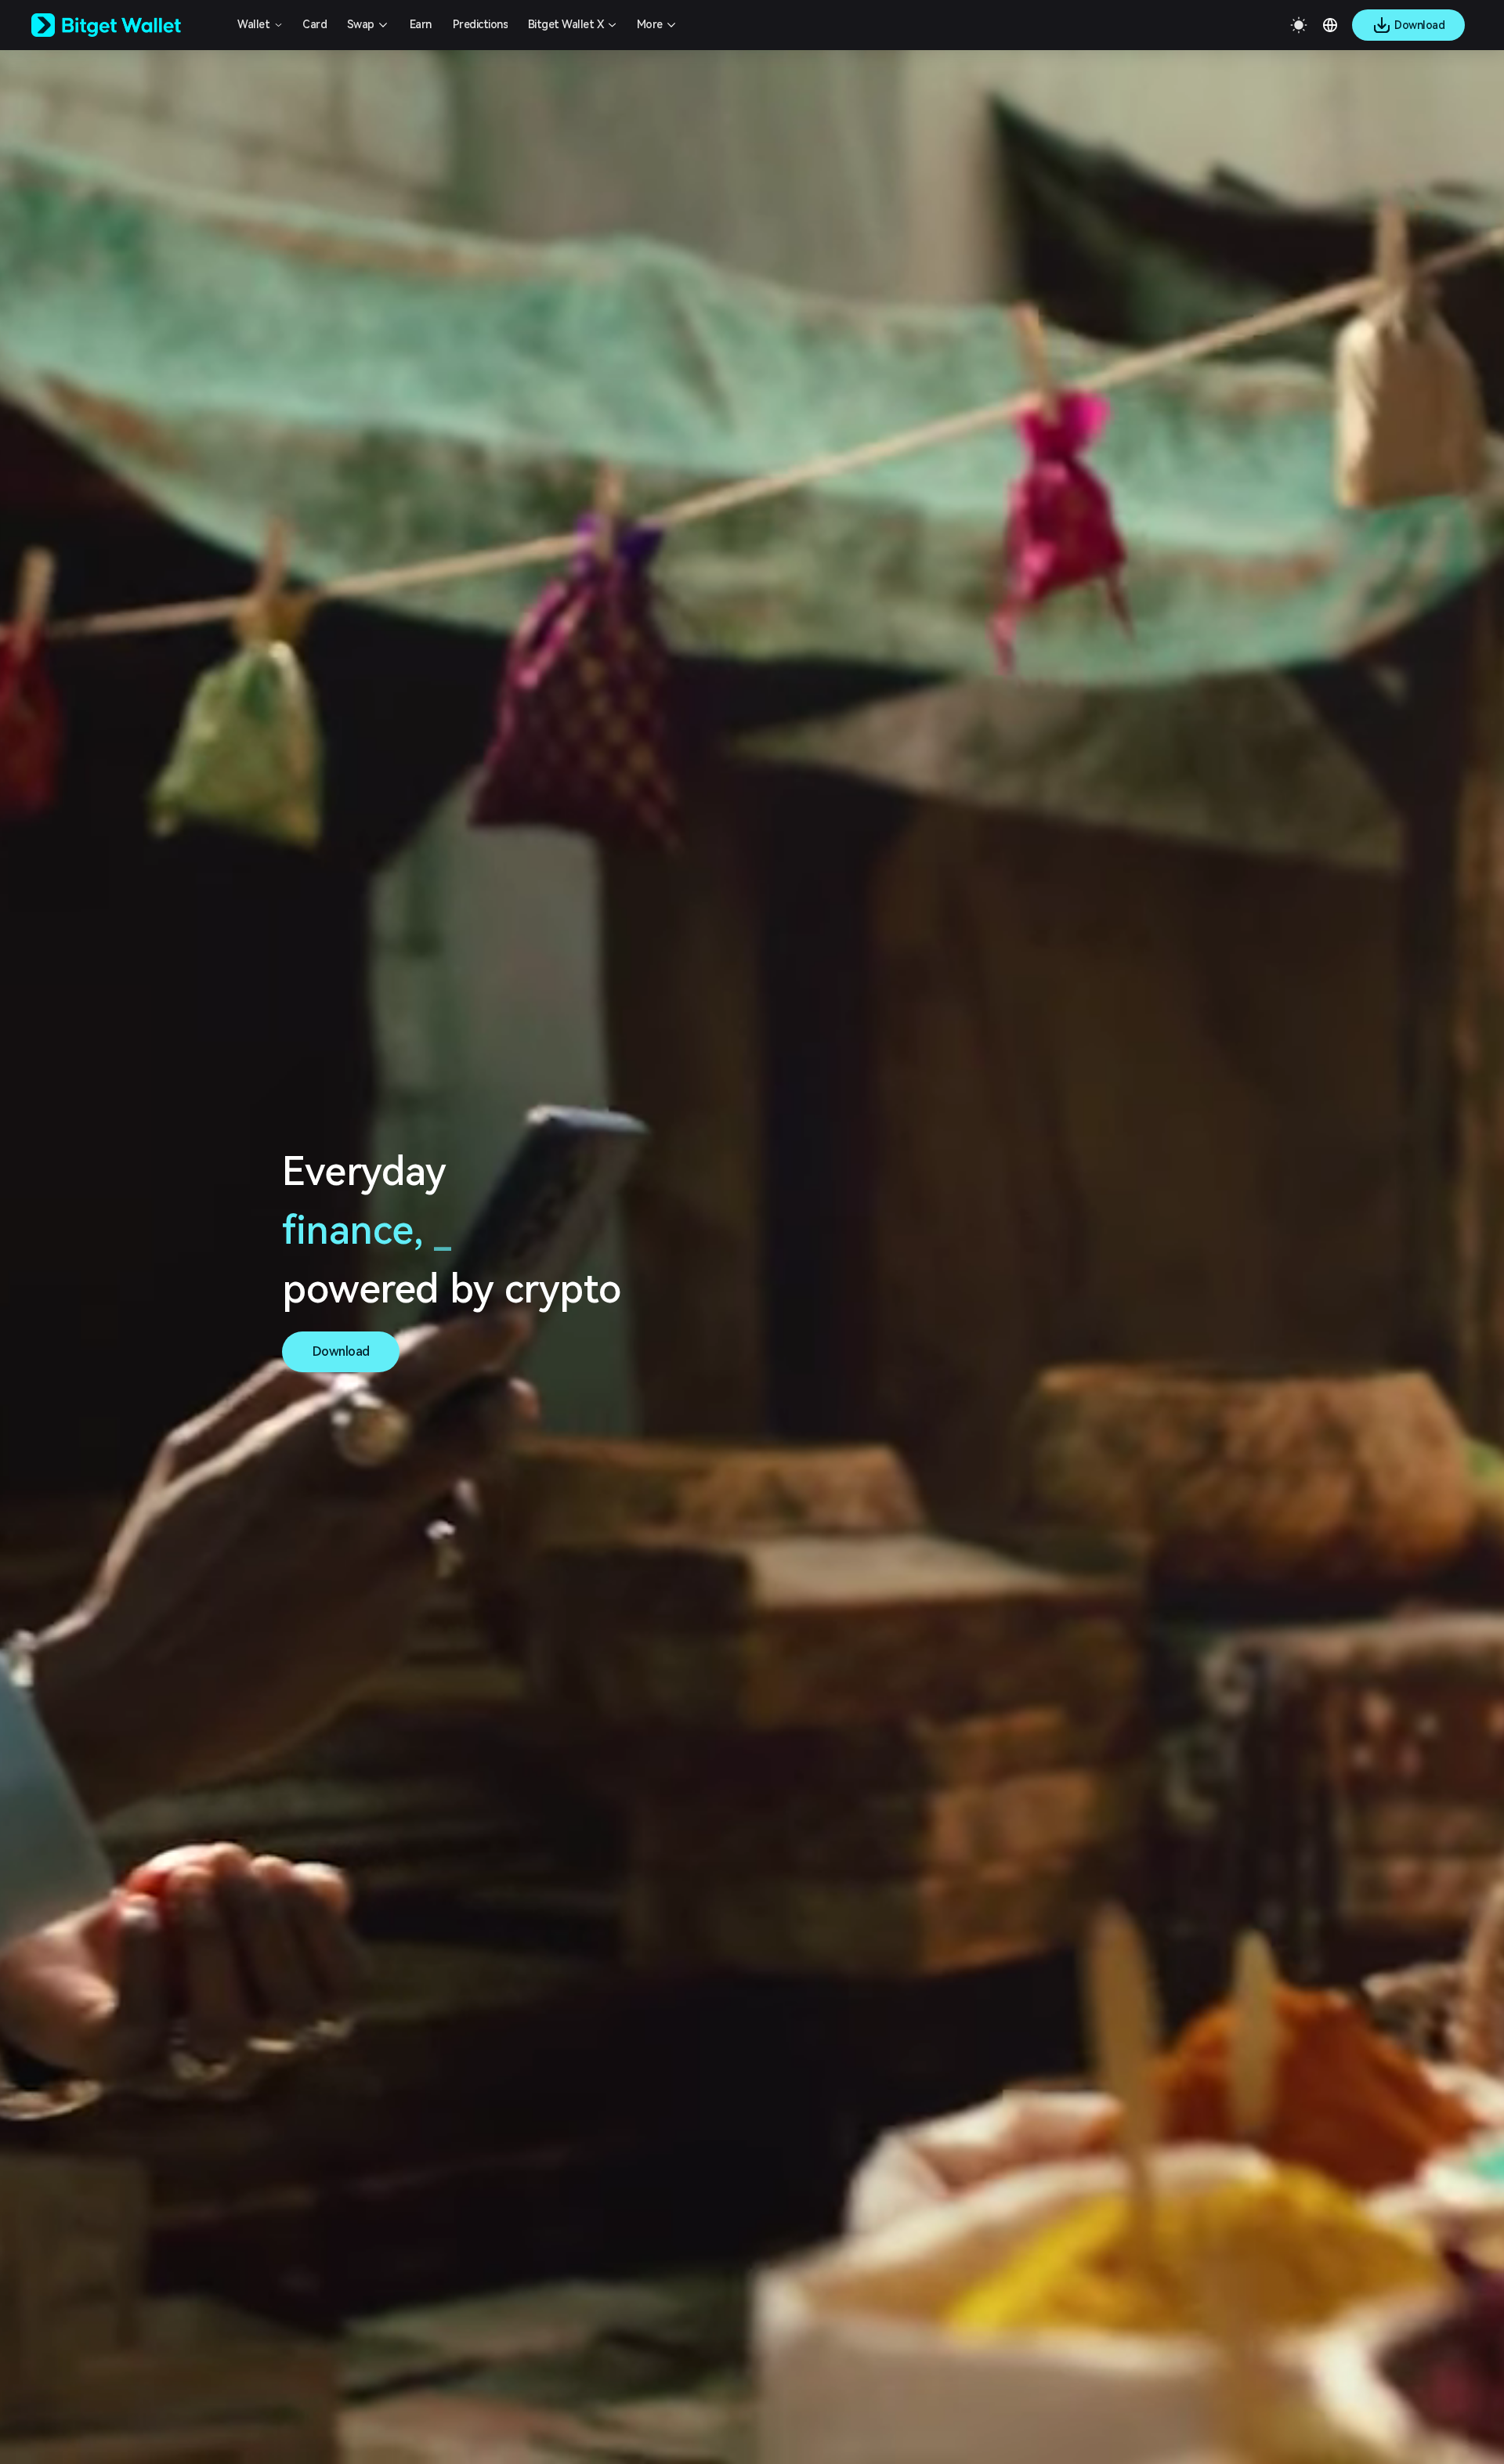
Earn (421, 24)
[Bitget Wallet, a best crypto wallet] (126, 25)
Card (315, 24)
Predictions (481, 24)
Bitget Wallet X (566, 24)
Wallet (253, 24)
